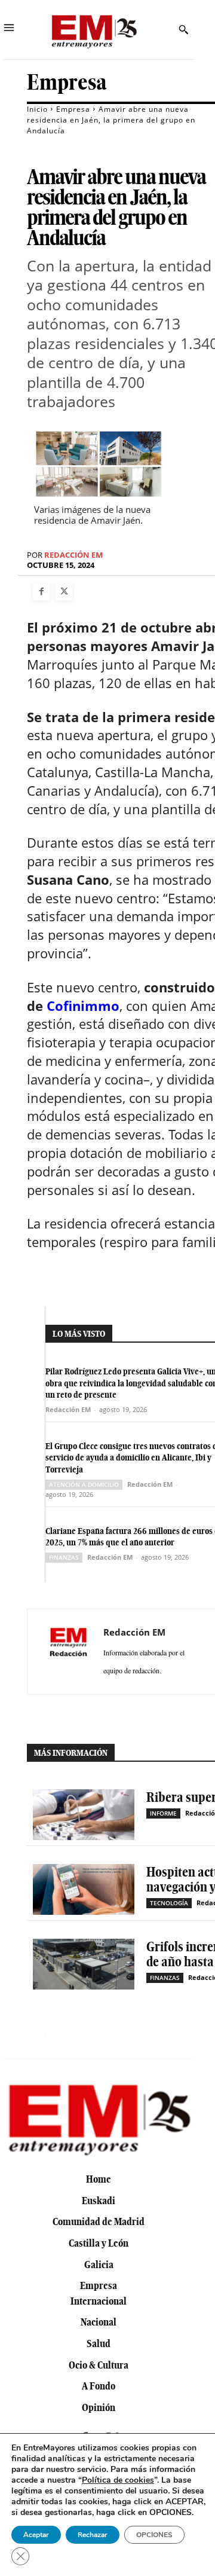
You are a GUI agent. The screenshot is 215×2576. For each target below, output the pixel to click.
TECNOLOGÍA (169, 1903)
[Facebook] (41, 592)
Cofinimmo (83, 1006)
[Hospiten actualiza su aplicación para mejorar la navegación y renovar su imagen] (84, 1889)
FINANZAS (64, 1557)
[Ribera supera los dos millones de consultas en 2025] (84, 1815)
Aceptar (36, 2535)
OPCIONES (154, 2535)
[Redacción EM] (69, 1652)
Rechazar (93, 2535)
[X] (64, 592)
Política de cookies (118, 2480)
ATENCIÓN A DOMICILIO (84, 1484)
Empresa (67, 82)
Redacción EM (73, 555)
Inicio (37, 109)
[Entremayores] (94, 30)
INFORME (163, 1813)
